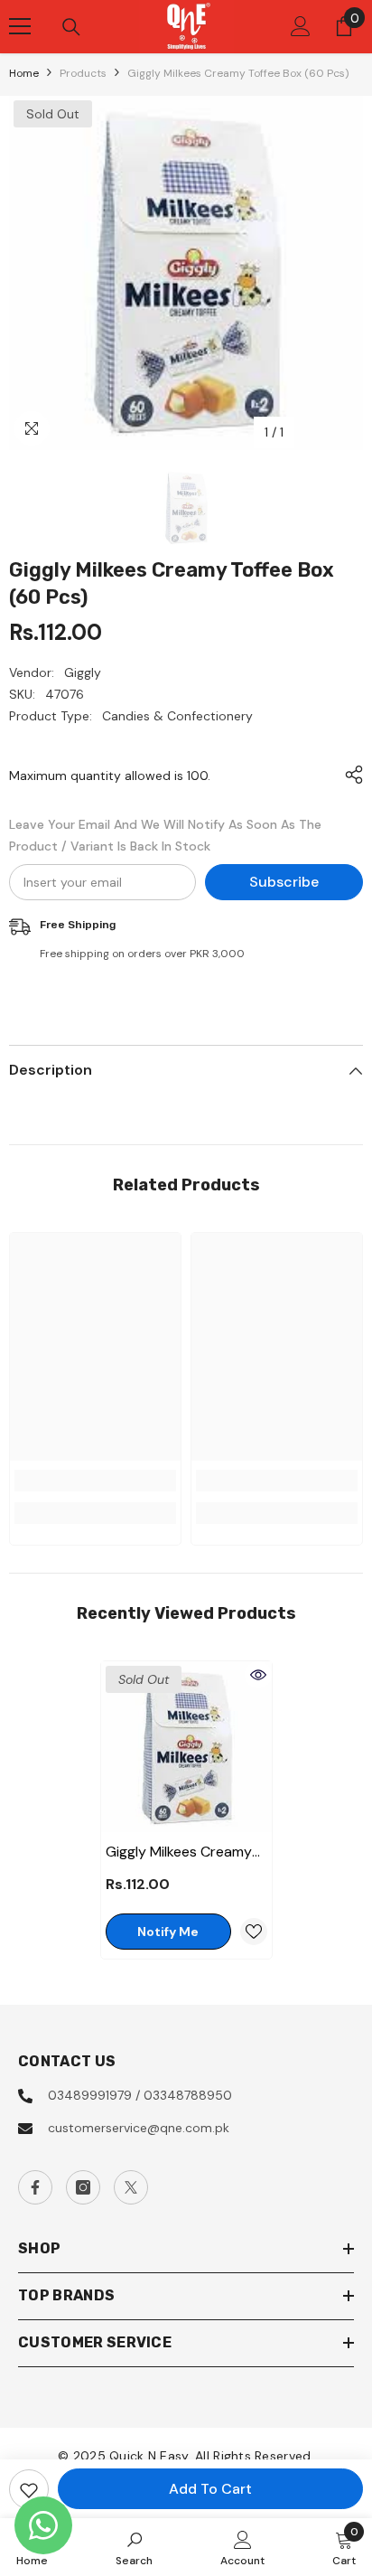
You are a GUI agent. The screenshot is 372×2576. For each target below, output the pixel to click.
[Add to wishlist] (29, 2489)
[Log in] (301, 26)
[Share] (349, 775)
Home (24, 73)
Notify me (168, 1932)
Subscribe (284, 882)
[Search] (71, 27)
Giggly (83, 672)
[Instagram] (83, 2187)
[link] (95, 1481)
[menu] (20, 26)
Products (83, 73)
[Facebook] (35, 2187)
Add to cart (210, 2489)
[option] (186, 273)
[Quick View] (258, 1675)
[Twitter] (131, 2187)
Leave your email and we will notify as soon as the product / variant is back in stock (165, 835)
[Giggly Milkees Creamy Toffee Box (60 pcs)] (186, 1747)
